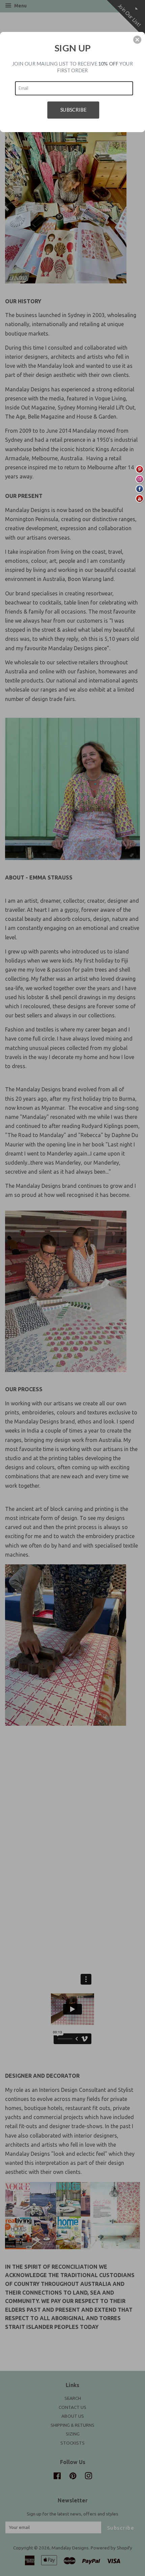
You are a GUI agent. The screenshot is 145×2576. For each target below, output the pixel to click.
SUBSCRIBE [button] (73, 109)
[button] (137, 40)
